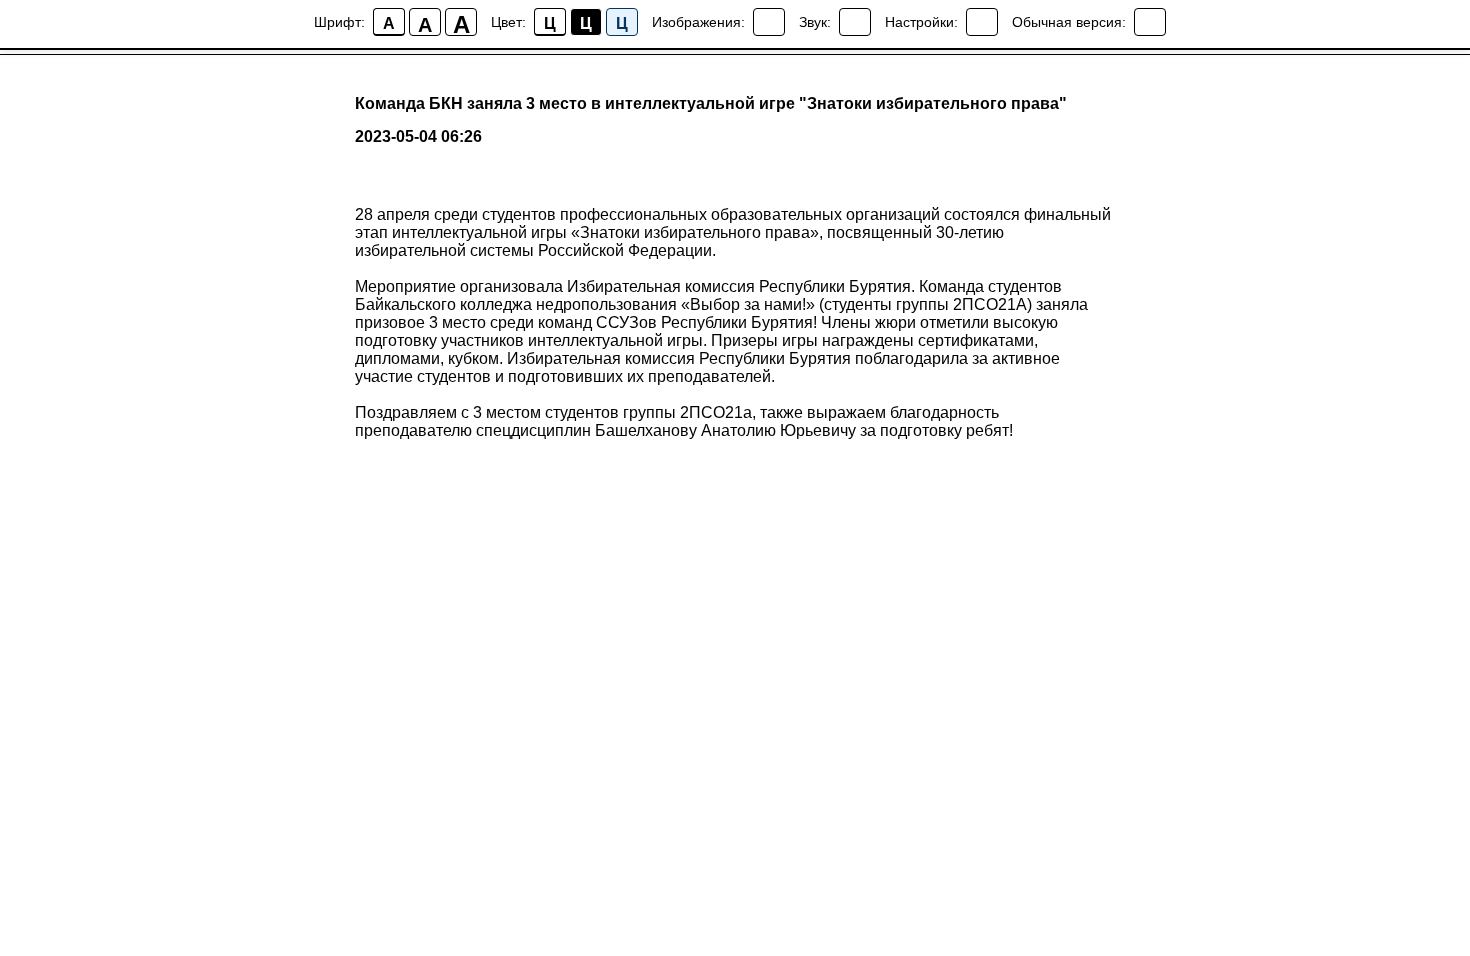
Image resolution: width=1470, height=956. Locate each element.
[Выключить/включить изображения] (769, 22)
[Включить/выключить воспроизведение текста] (855, 22)
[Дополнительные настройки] (982, 22)
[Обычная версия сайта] (1150, 22)
